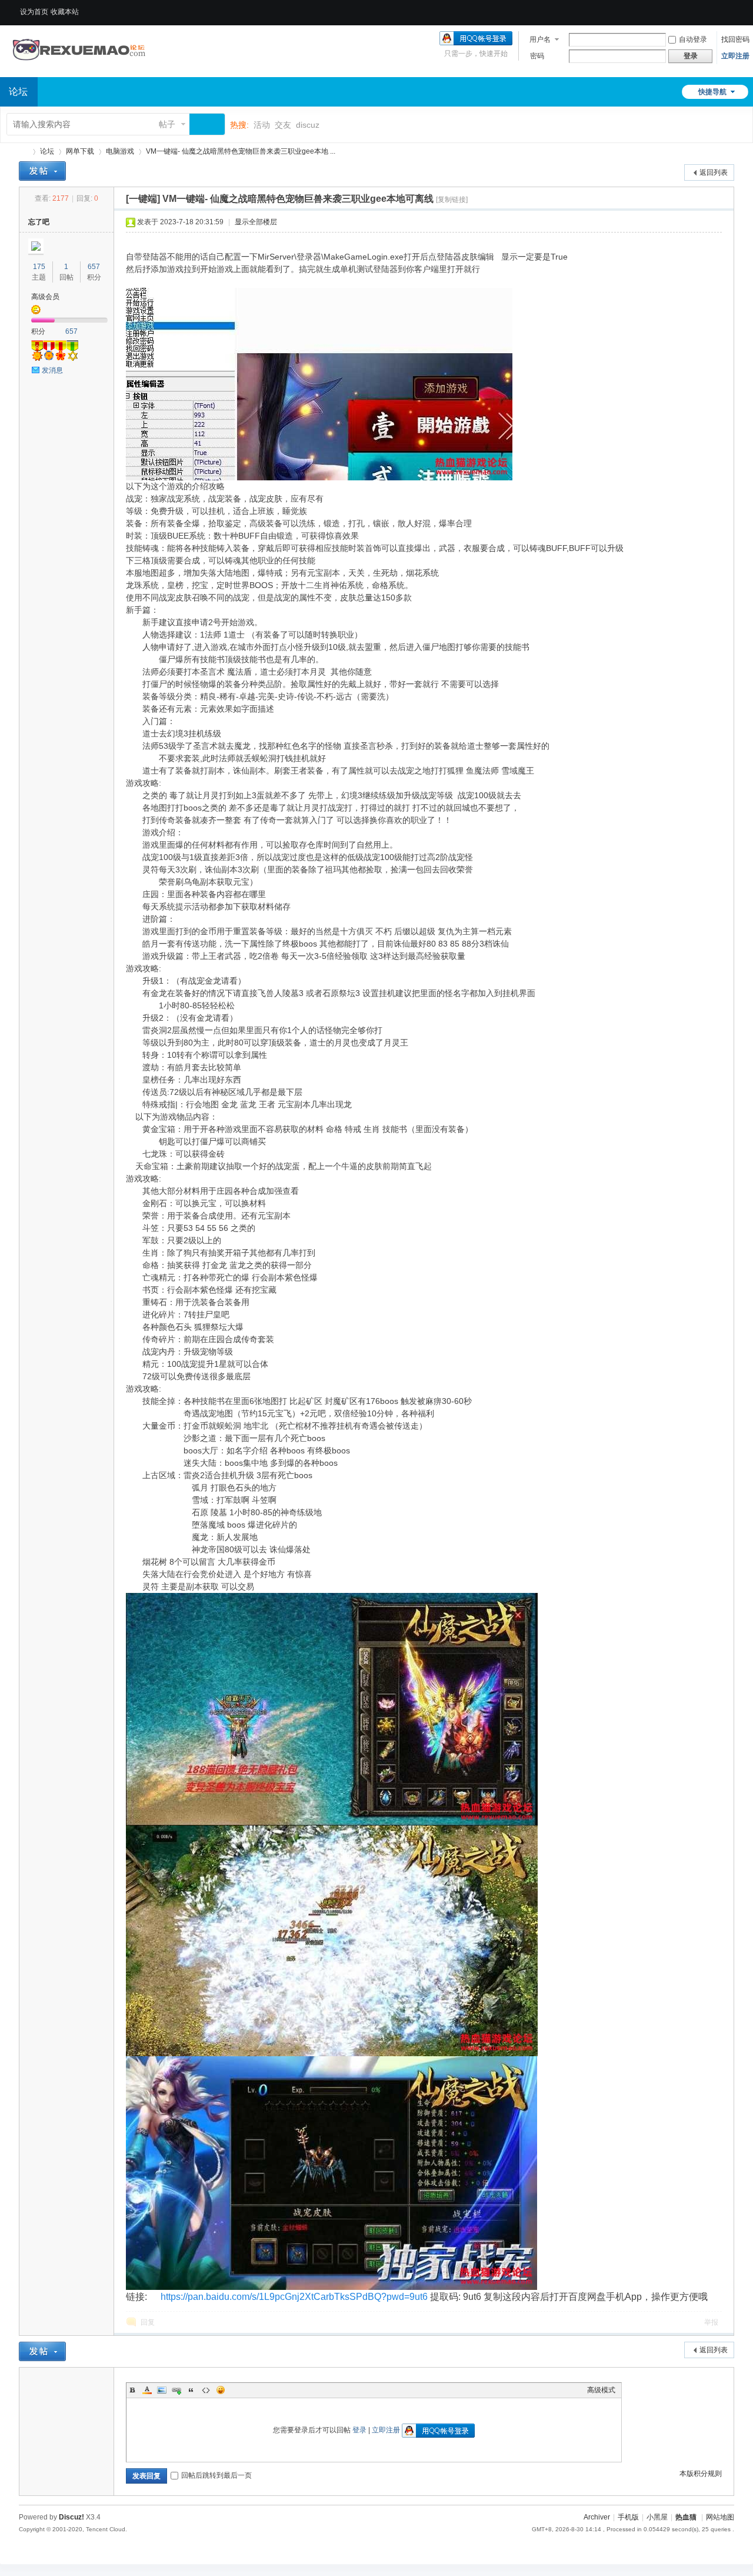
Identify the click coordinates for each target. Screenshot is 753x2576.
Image (162, 2390)
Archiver (597, 2517)
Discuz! (71, 2517)
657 (94, 267)
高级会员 (45, 297)
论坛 (47, 151)
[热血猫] (79, 70)
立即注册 (735, 56)
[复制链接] (452, 200)
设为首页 (34, 12)
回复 (148, 2322)
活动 (262, 125)
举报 (711, 2322)
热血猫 (24, 152)
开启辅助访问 (714, 8)
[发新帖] (42, 171)
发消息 (52, 370)
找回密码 (735, 39)
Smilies (221, 2390)
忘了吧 (39, 222)
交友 (283, 125)
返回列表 (714, 172)
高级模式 (601, 2390)
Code (206, 2390)
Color (147, 2390)
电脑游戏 (120, 151)
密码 (537, 56)
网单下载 (80, 151)
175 (39, 267)
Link (176, 2390)
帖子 (167, 124)
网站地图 (720, 2517)
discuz (308, 125)
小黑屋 (657, 2517)
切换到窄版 (725, 12)
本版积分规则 (701, 2474)
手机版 (628, 2517)
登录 (359, 2430)
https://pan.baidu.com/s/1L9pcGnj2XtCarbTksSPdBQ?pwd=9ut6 (294, 2297)
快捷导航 (712, 92)
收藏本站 (65, 12)
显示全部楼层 (256, 222)
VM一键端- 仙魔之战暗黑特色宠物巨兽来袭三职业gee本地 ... (241, 151)
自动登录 (693, 39)
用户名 (540, 39)
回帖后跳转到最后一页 (216, 2475)
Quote (191, 2390)
